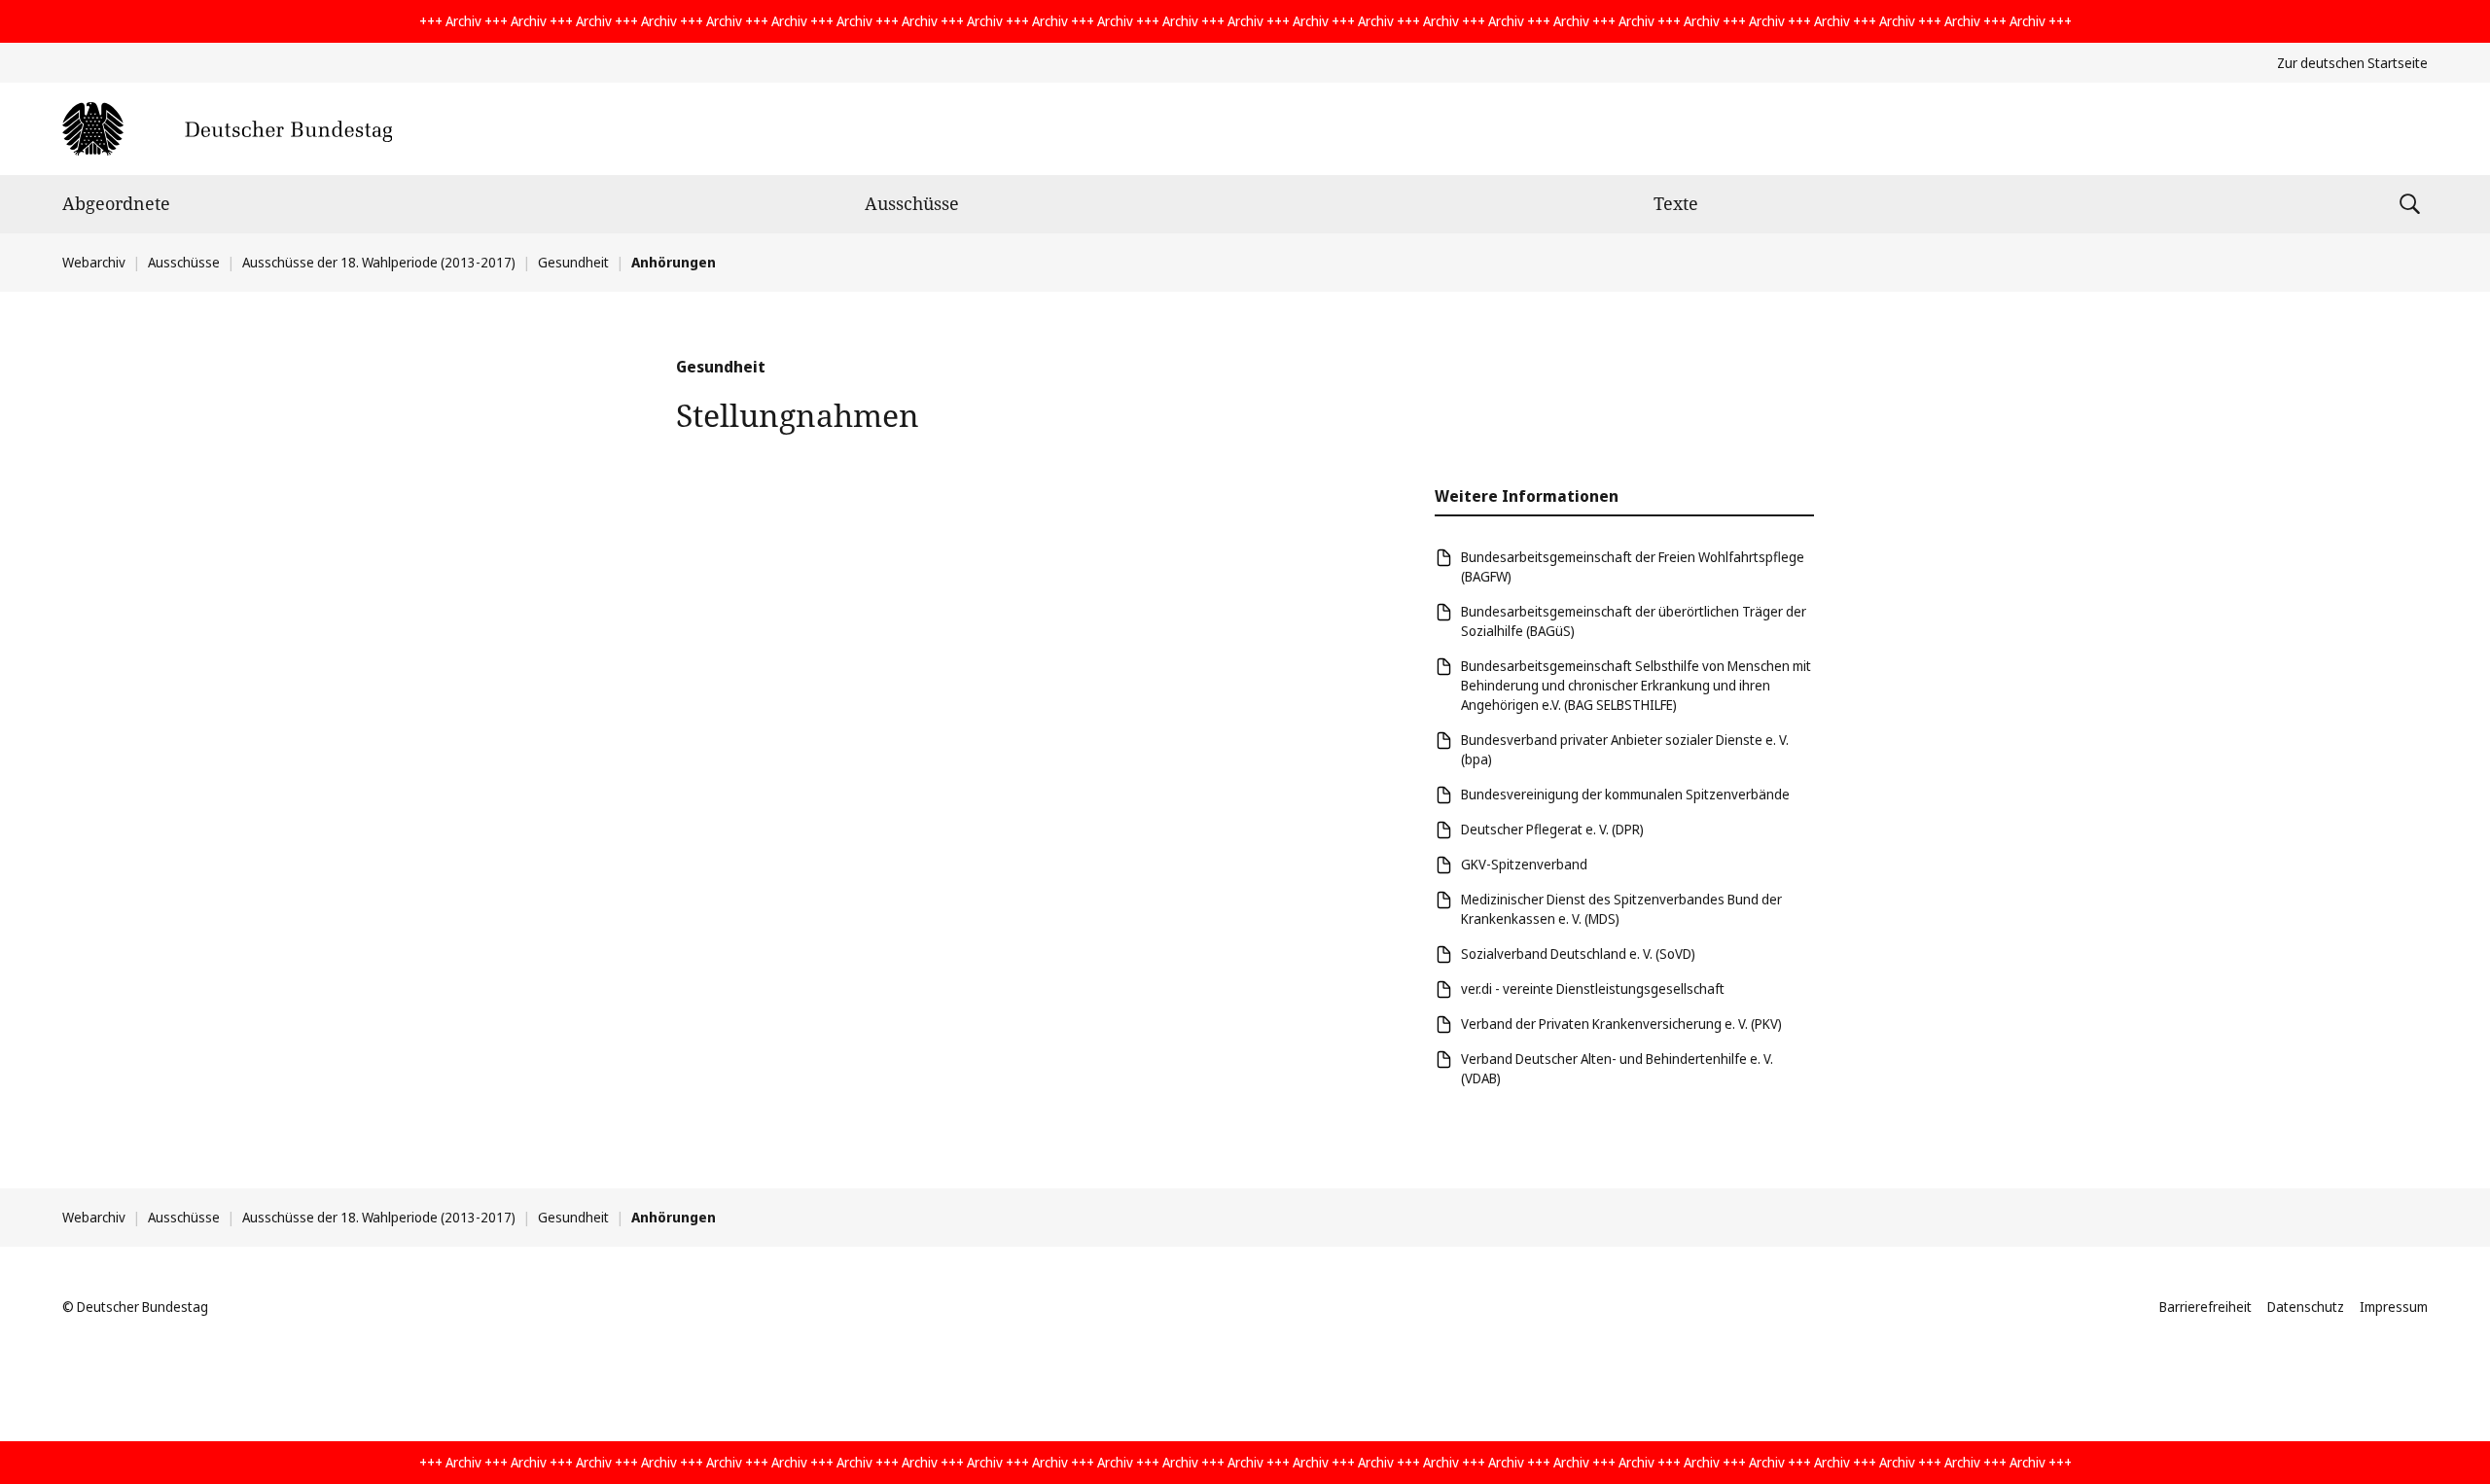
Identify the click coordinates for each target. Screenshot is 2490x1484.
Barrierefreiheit (2205, 1307)
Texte (1676, 203)
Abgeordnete (116, 203)
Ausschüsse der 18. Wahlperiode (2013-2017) (379, 262)
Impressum (2394, 1307)
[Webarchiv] (227, 129)
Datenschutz (2306, 1307)
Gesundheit (573, 262)
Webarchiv (94, 262)
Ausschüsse (912, 203)
